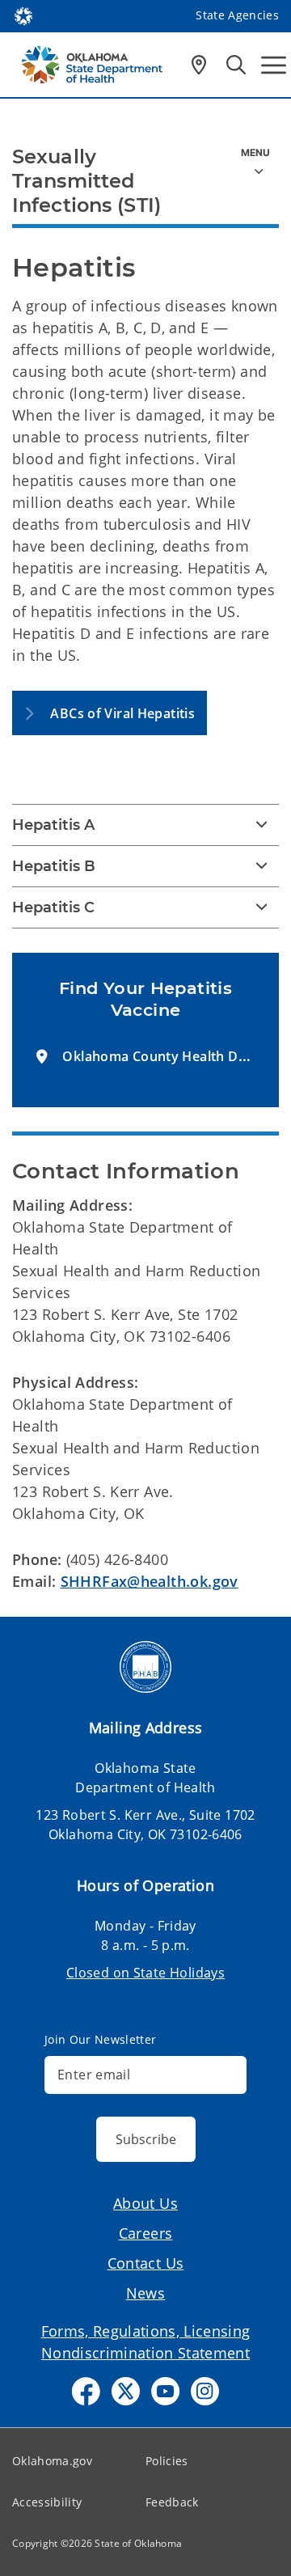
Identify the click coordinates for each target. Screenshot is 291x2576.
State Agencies (237, 15)
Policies (167, 2461)
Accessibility (47, 2502)
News (146, 2293)
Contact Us (146, 2263)
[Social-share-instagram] (205, 2391)
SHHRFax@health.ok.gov (150, 1581)
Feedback (172, 2502)
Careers (146, 2233)
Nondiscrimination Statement (145, 2353)
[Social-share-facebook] (86, 2391)
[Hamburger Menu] (274, 65)
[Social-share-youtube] (165, 2391)
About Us (145, 2203)
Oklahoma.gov (52, 2461)
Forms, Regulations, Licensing (146, 2331)
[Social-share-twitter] (126, 2391)
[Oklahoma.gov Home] (23, 15)
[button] (110, 713)
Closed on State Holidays (145, 1973)
